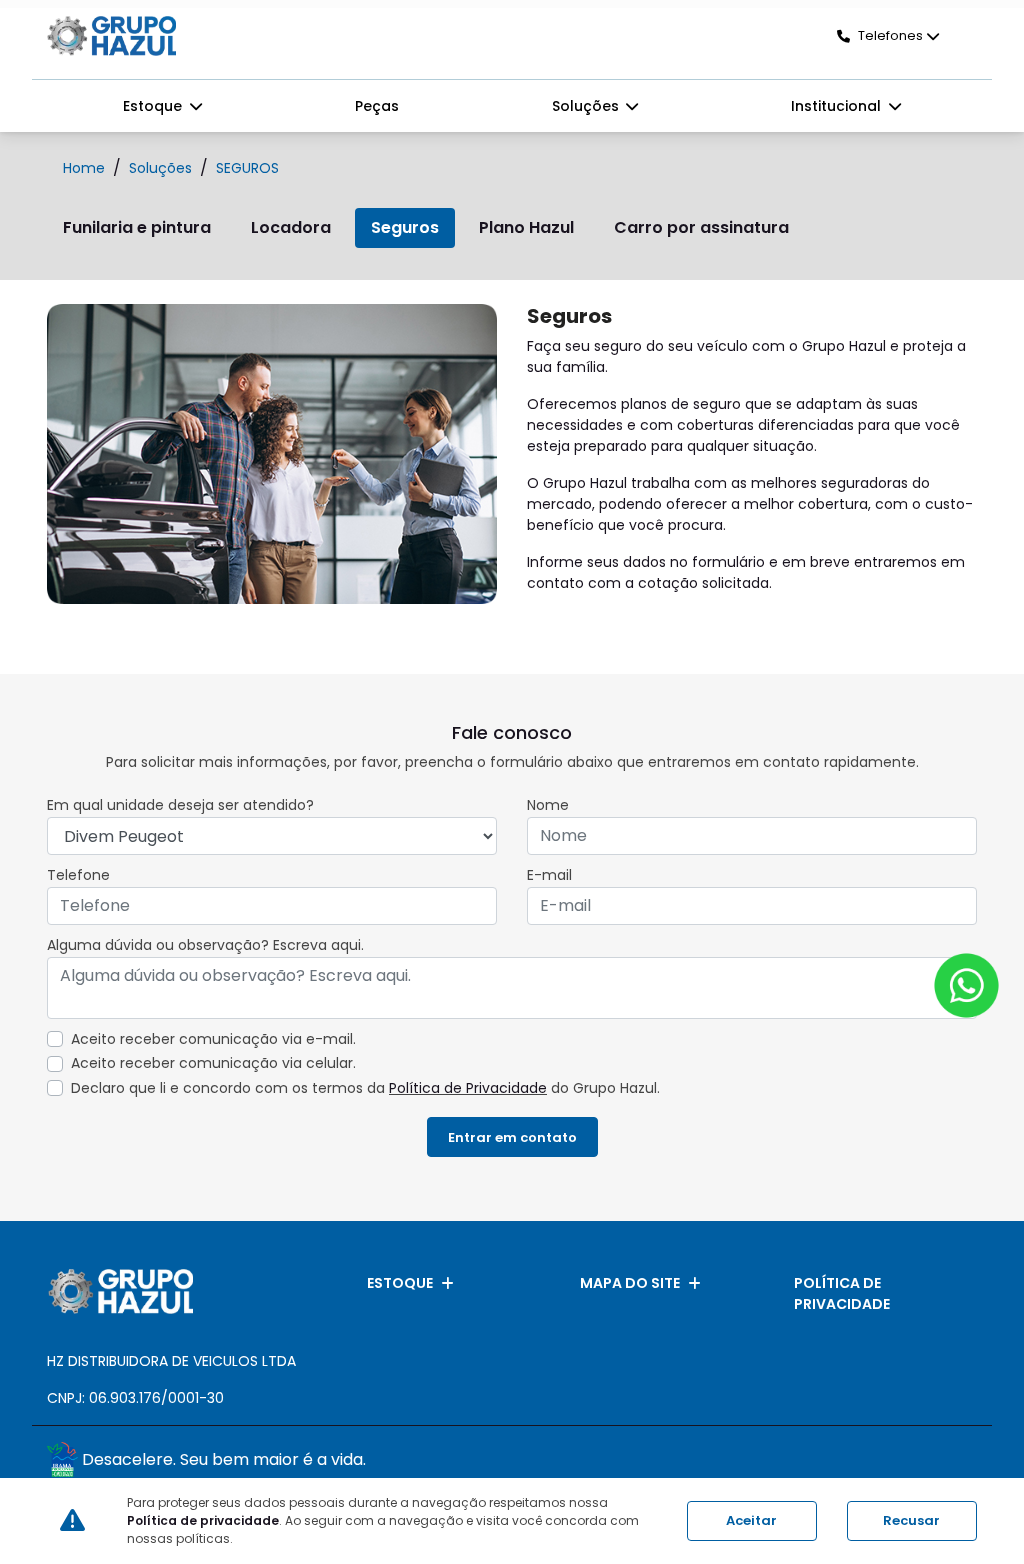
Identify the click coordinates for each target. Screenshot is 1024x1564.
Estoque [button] (154, 106)
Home (84, 168)
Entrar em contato (512, 1137)
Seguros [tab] (405, 227)
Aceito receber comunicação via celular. (213, 1063)
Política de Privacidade (468, 1088)
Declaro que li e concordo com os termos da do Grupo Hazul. (365, 1088)
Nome (548, 805)
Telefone (78, 875)
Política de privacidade (842, 1293)
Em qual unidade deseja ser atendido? (180, 805)
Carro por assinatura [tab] (701, 227)
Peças (377, 106)
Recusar (911, 1520)
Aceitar (751, 1520)
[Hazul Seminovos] (111, 36)
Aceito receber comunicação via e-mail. (213, 1039)
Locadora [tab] (291, 227)
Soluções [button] (587, 106)
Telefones (890, 35)
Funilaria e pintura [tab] (137, 227)
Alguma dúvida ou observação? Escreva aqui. (205, 945)
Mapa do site (630, 1283)
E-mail (549, 875)
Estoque (400, 1283)
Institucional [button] (838, 106)
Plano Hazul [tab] (526, 227)
